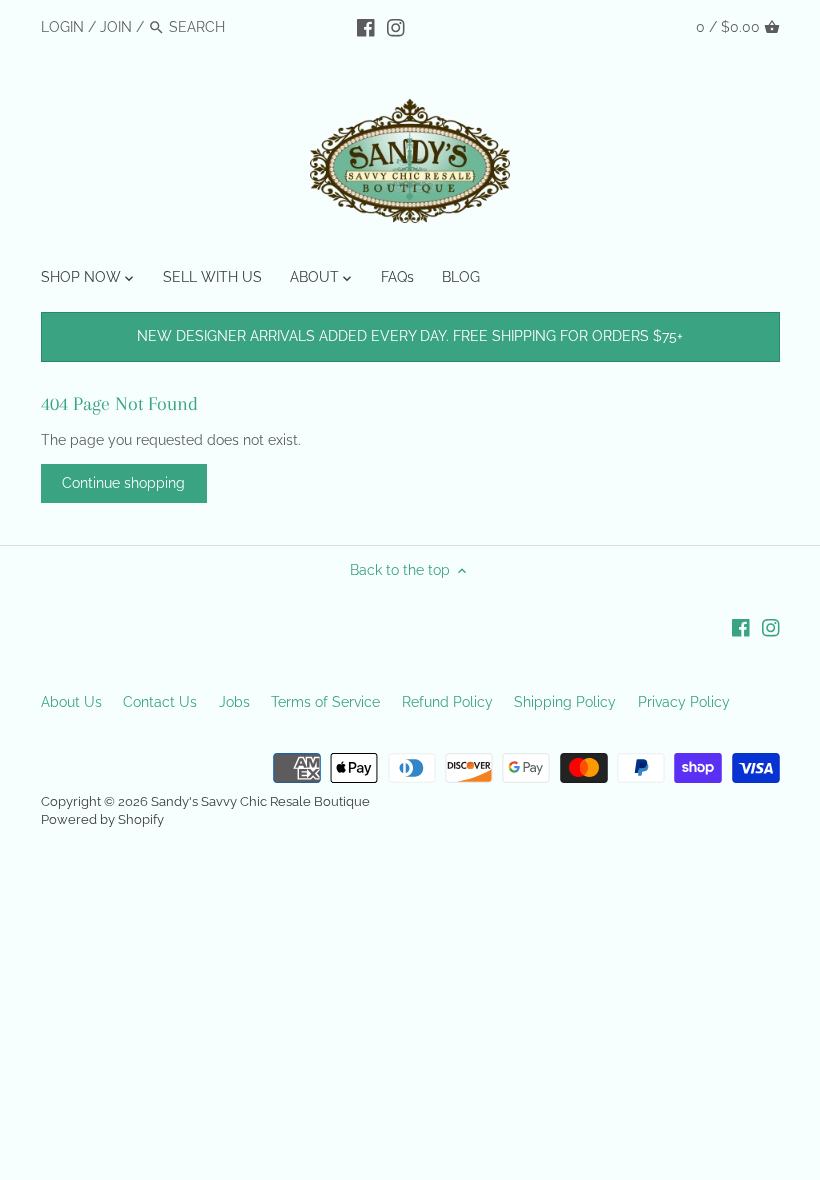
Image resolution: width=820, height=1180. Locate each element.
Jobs (234, 702)
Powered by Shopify (102, 819)
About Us (71, 702)
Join (116, 27)
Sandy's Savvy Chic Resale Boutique (260, 801)
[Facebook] (366, 26)
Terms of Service (325, 702)
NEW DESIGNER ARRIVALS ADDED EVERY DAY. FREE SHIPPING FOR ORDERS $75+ (410, 336)
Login (62, 27)
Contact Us (160, 702)
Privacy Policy (684, 702)
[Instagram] (396, 26)
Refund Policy (447, 702)
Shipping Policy (565, 702)
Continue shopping (123, 483)
